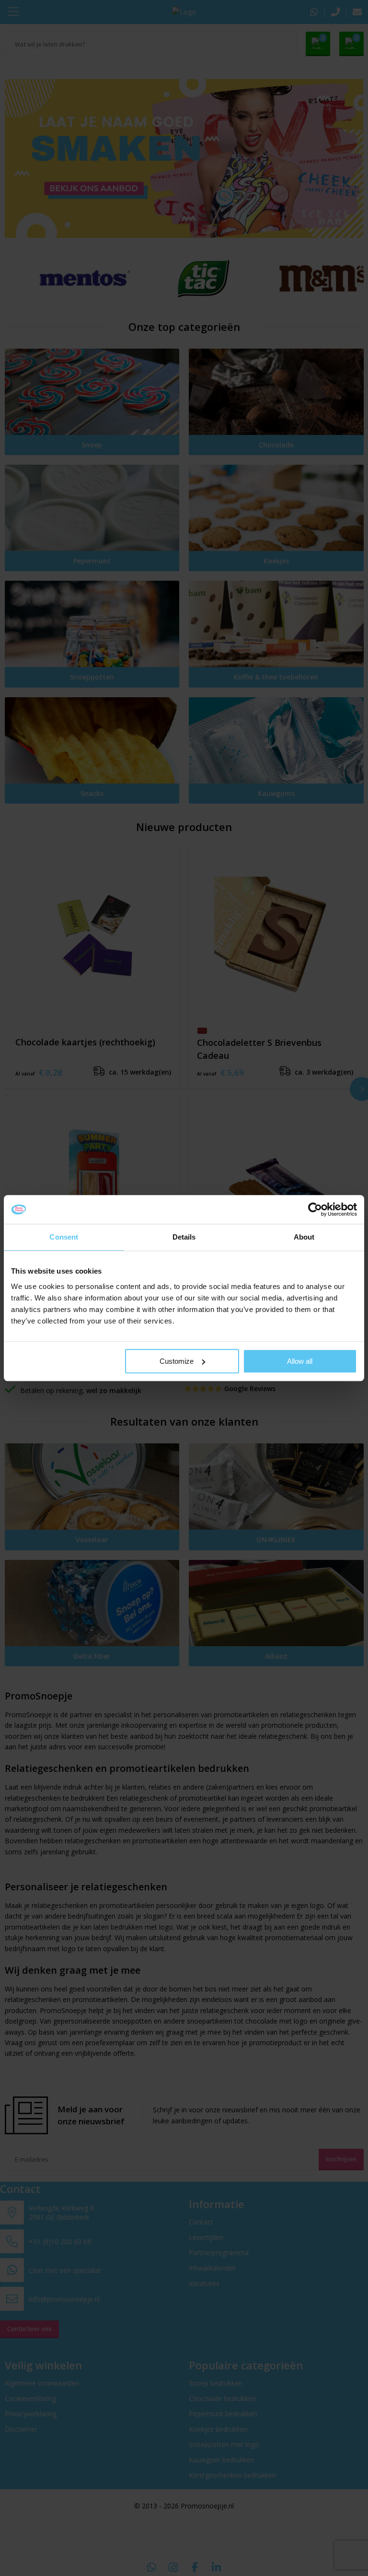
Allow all (300, 1361)
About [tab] (304, 1237)
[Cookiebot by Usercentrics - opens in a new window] (315, 1209)
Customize (177, 1361)
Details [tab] (184, 1237)
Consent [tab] (64, 1237)
